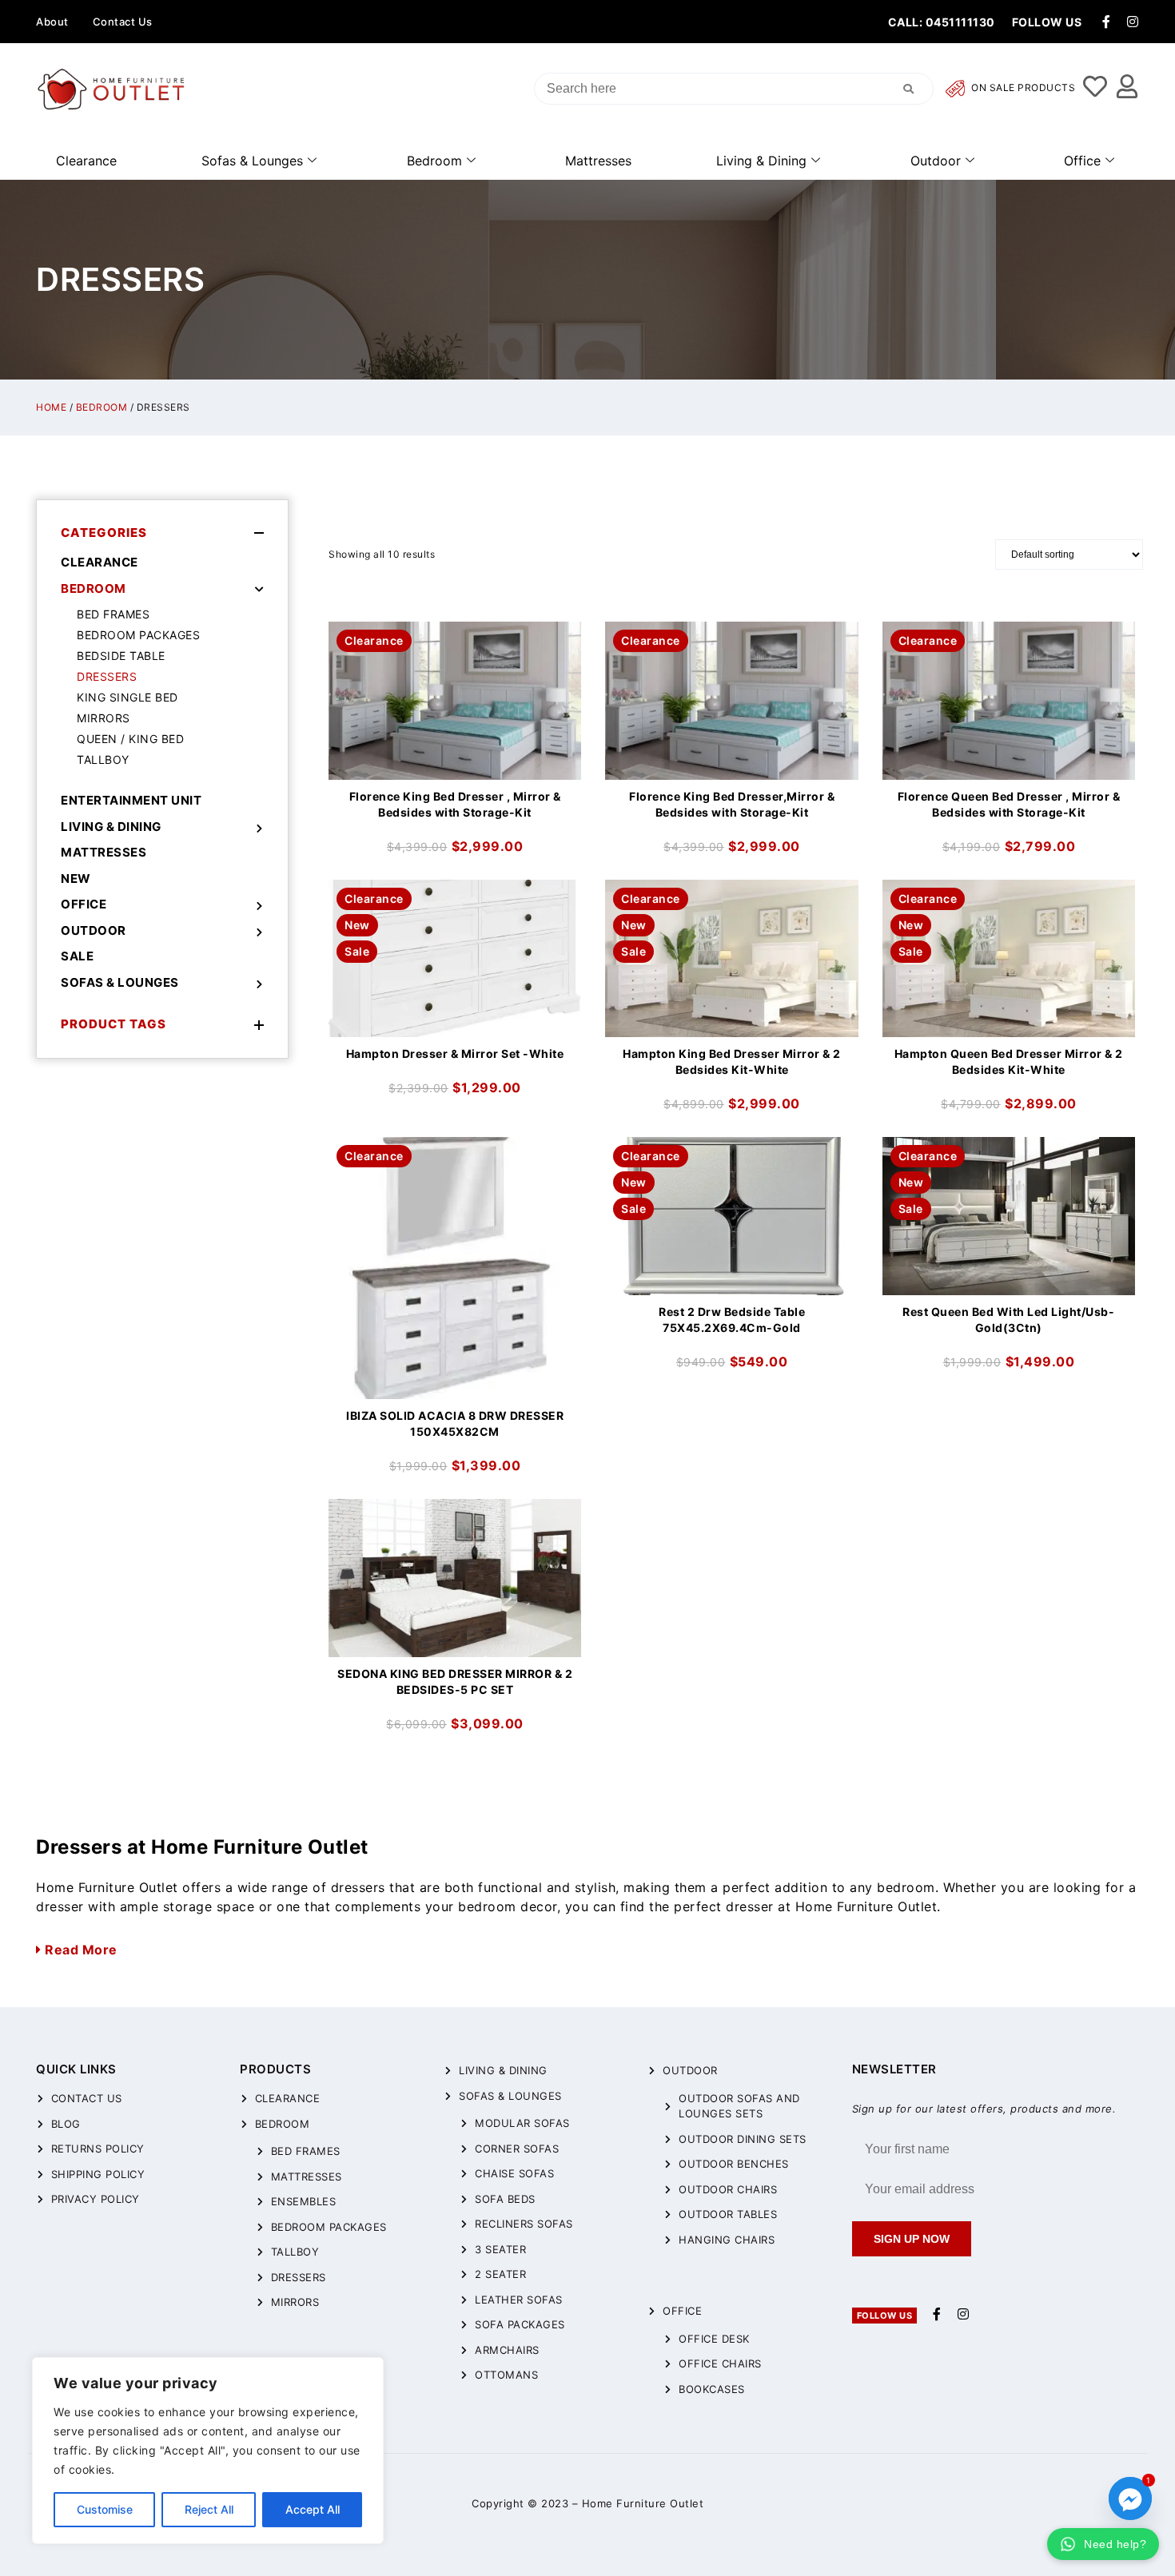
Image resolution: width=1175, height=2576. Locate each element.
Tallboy (103, 759)
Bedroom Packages (138, 635)
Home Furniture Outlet (643, 2503)
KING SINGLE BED (127, 697)
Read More (80, 1950)
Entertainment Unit (131, 800)
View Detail (455, 635)
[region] (208, 2451)
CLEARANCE (100, 562)
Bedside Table (121, 656)
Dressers (107, 676)
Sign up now (912, 2239)
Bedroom (434, 161)
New (76, 879)
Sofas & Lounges (252, 161)
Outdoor (936, 161)
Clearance (86, 161)
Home (51, 407)
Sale (77, 956)
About (52, 22)
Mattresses (598, 161)
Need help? (1115, 2544)
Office (1082, 161)
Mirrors (104, 718)
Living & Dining (761, 161)
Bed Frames (113, 614)
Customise (105, 2509)
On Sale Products (1022, 88)
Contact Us (123, 22)
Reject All (209, 2509)
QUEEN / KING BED (130, 739)
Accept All (313, 2509)
